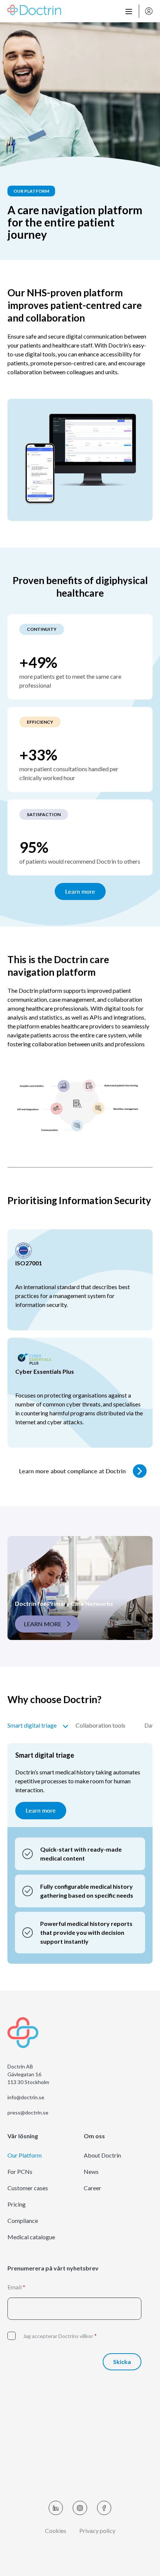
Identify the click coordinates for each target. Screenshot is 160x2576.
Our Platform (25, 2155)
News (91, 2172)
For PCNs (20, 2172)
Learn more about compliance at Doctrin (72, 1471)
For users (149, 11)
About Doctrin (102, 2155)
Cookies (56, 2531)
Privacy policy (97, 2531)
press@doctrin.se (28, 2113)
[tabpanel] (80, 1853)
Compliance (23, 2221)
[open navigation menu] (129, 11)
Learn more (80, 891)
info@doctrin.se (26, 2097)
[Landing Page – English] (34, 11)
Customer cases (28, 2188)
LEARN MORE (43, 1624)
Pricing (17, 2204)
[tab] (37, 1728)
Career (92, 2188)
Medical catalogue (31, 2237)
